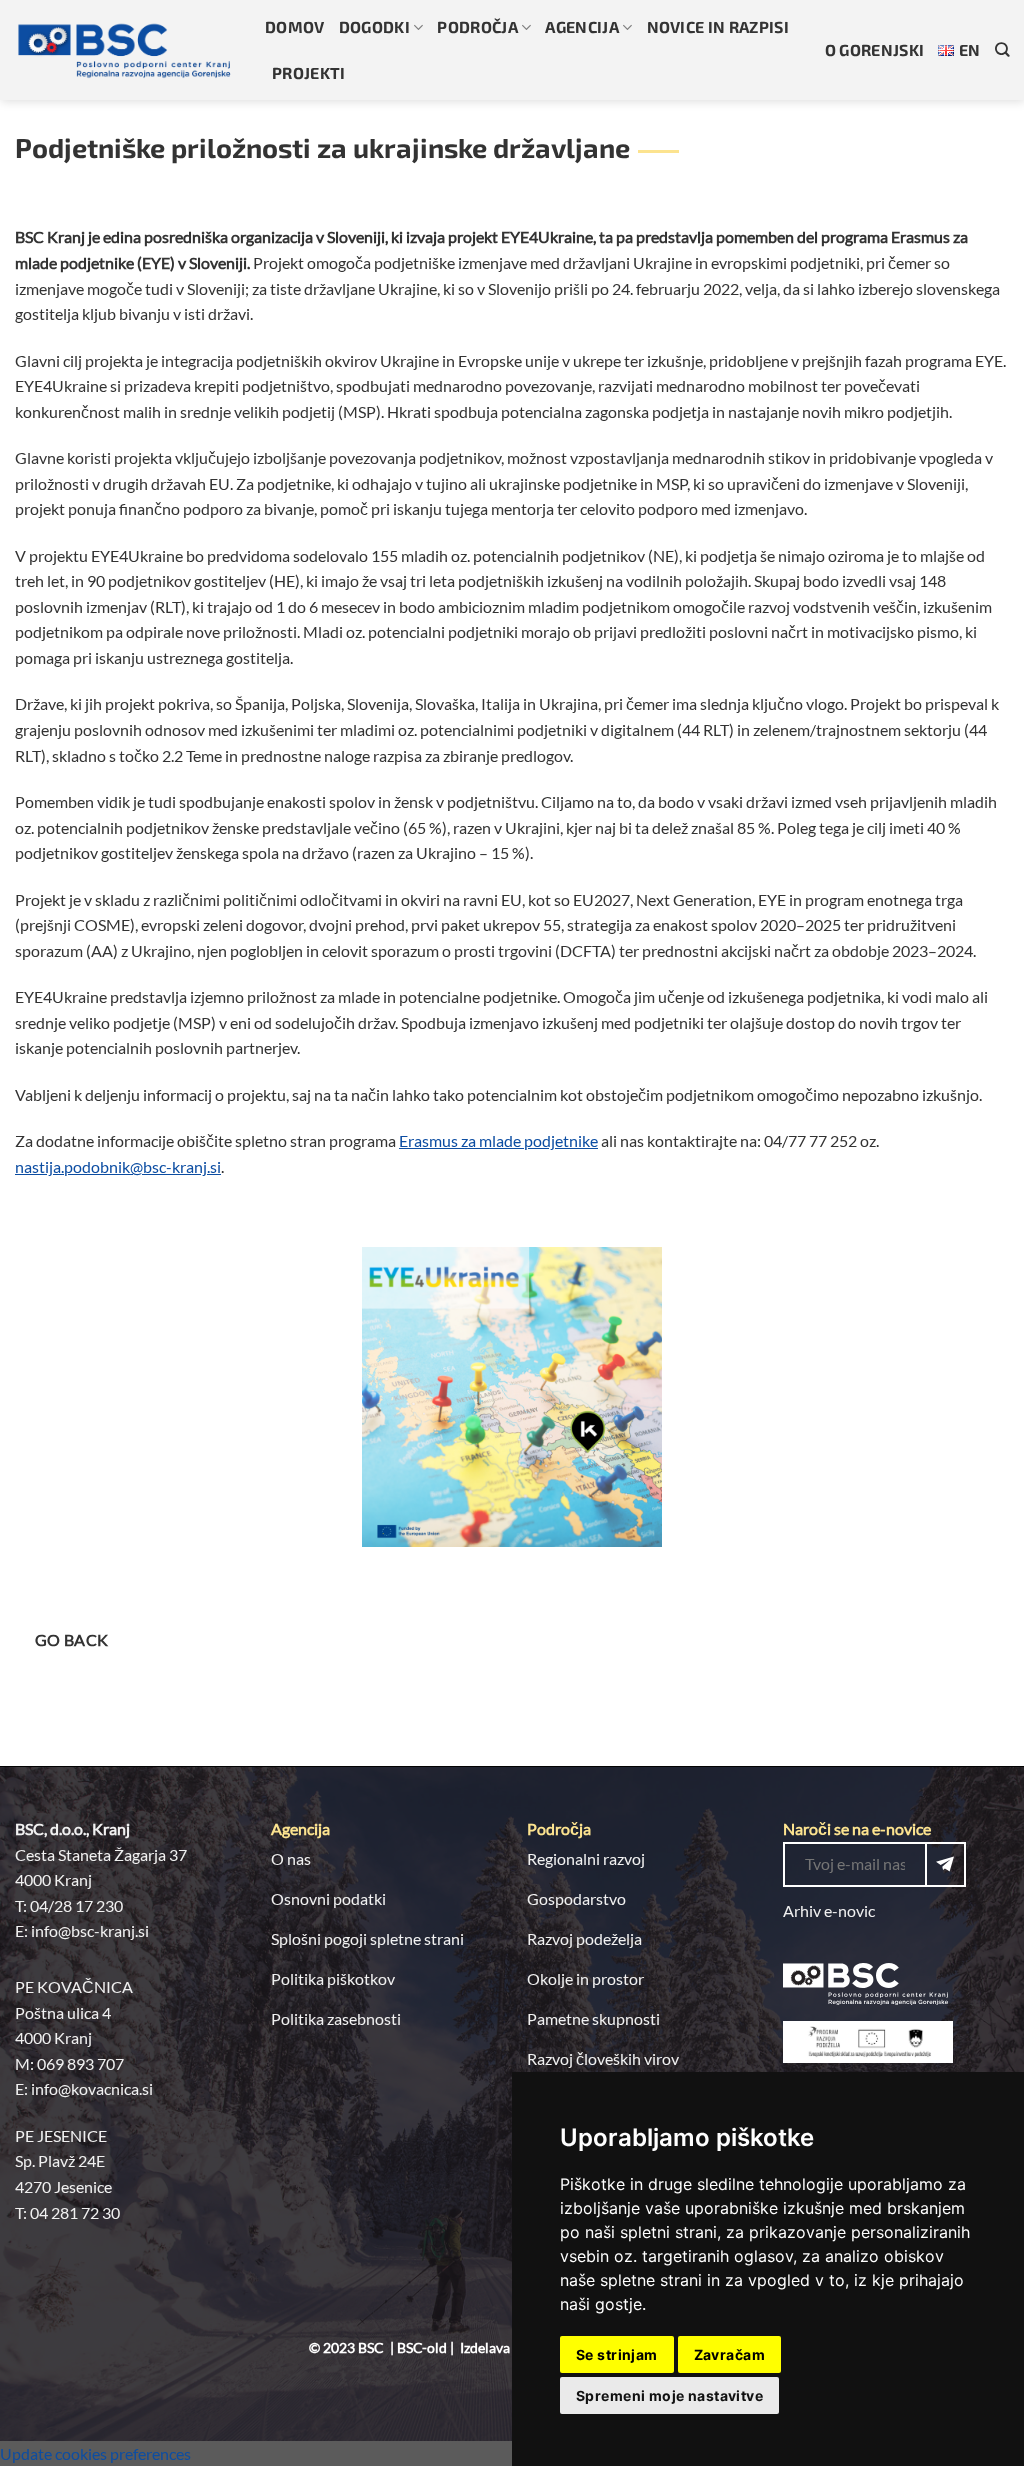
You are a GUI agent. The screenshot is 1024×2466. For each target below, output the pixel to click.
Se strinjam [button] (617, 2354)
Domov (295, 26)
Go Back (72, 1640)
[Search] (1002, 49)
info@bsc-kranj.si (90, 1930)
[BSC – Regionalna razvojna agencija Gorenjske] (125, 50)
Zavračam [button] (729, 2354)
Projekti (309, 72)
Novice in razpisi (718, 26)
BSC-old (422, 2347)
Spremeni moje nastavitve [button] (669, 2395)
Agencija (582, 26)
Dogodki (374, 26)
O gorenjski (875, 49)
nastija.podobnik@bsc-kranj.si (118, 1166)
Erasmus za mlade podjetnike (498, 1140)
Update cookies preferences (95, 2453)
